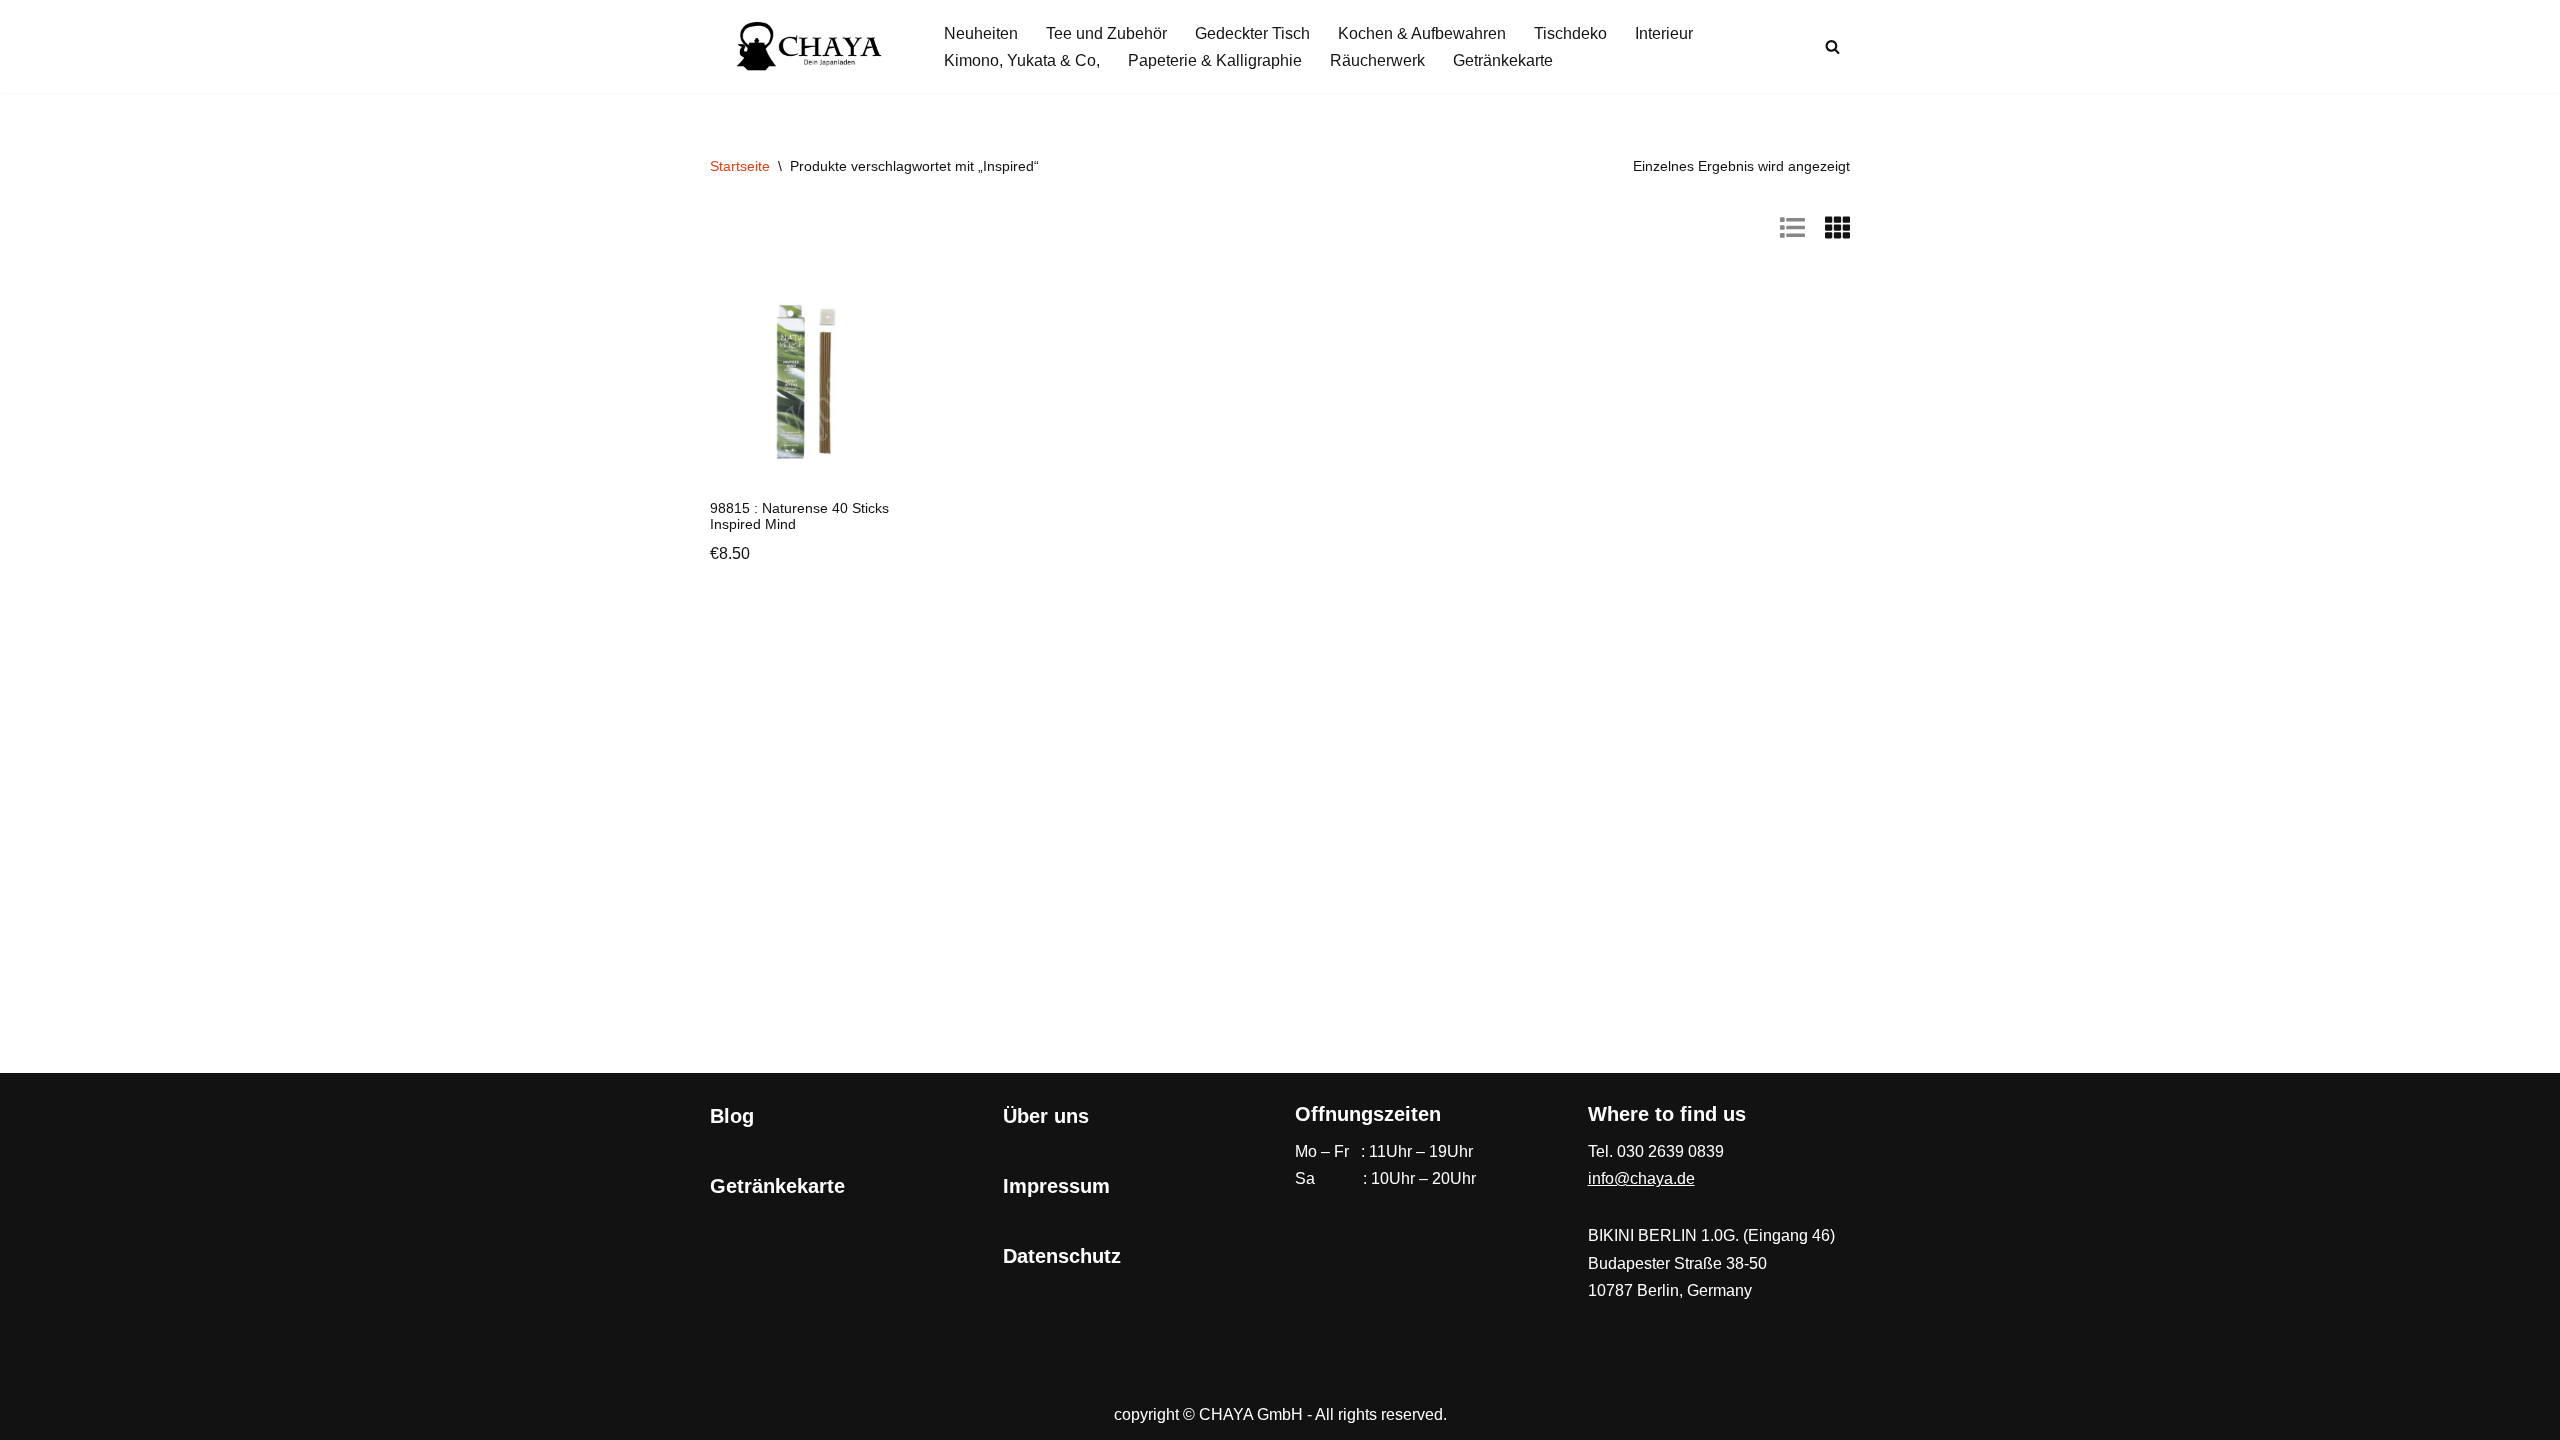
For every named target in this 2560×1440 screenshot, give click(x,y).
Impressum (1056, 1186)
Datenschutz (1062, 1256)
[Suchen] (1832, 46)
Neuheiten (981, 33)
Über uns (1046, 1116)
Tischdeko (1570, 33)
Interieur (1664, 33)
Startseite (740, 166)
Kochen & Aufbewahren (1422, 33)
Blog (732, 1116)
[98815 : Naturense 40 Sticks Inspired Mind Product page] (812, 382)
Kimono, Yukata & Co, (1022, 60)
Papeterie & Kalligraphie (1215, 60)
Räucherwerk (1377, 60)
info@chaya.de (1641, 1178)
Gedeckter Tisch (1252, 33)
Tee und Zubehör (1106, 33)
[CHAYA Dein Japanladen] (810, 46)
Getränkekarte (1503, 60)
